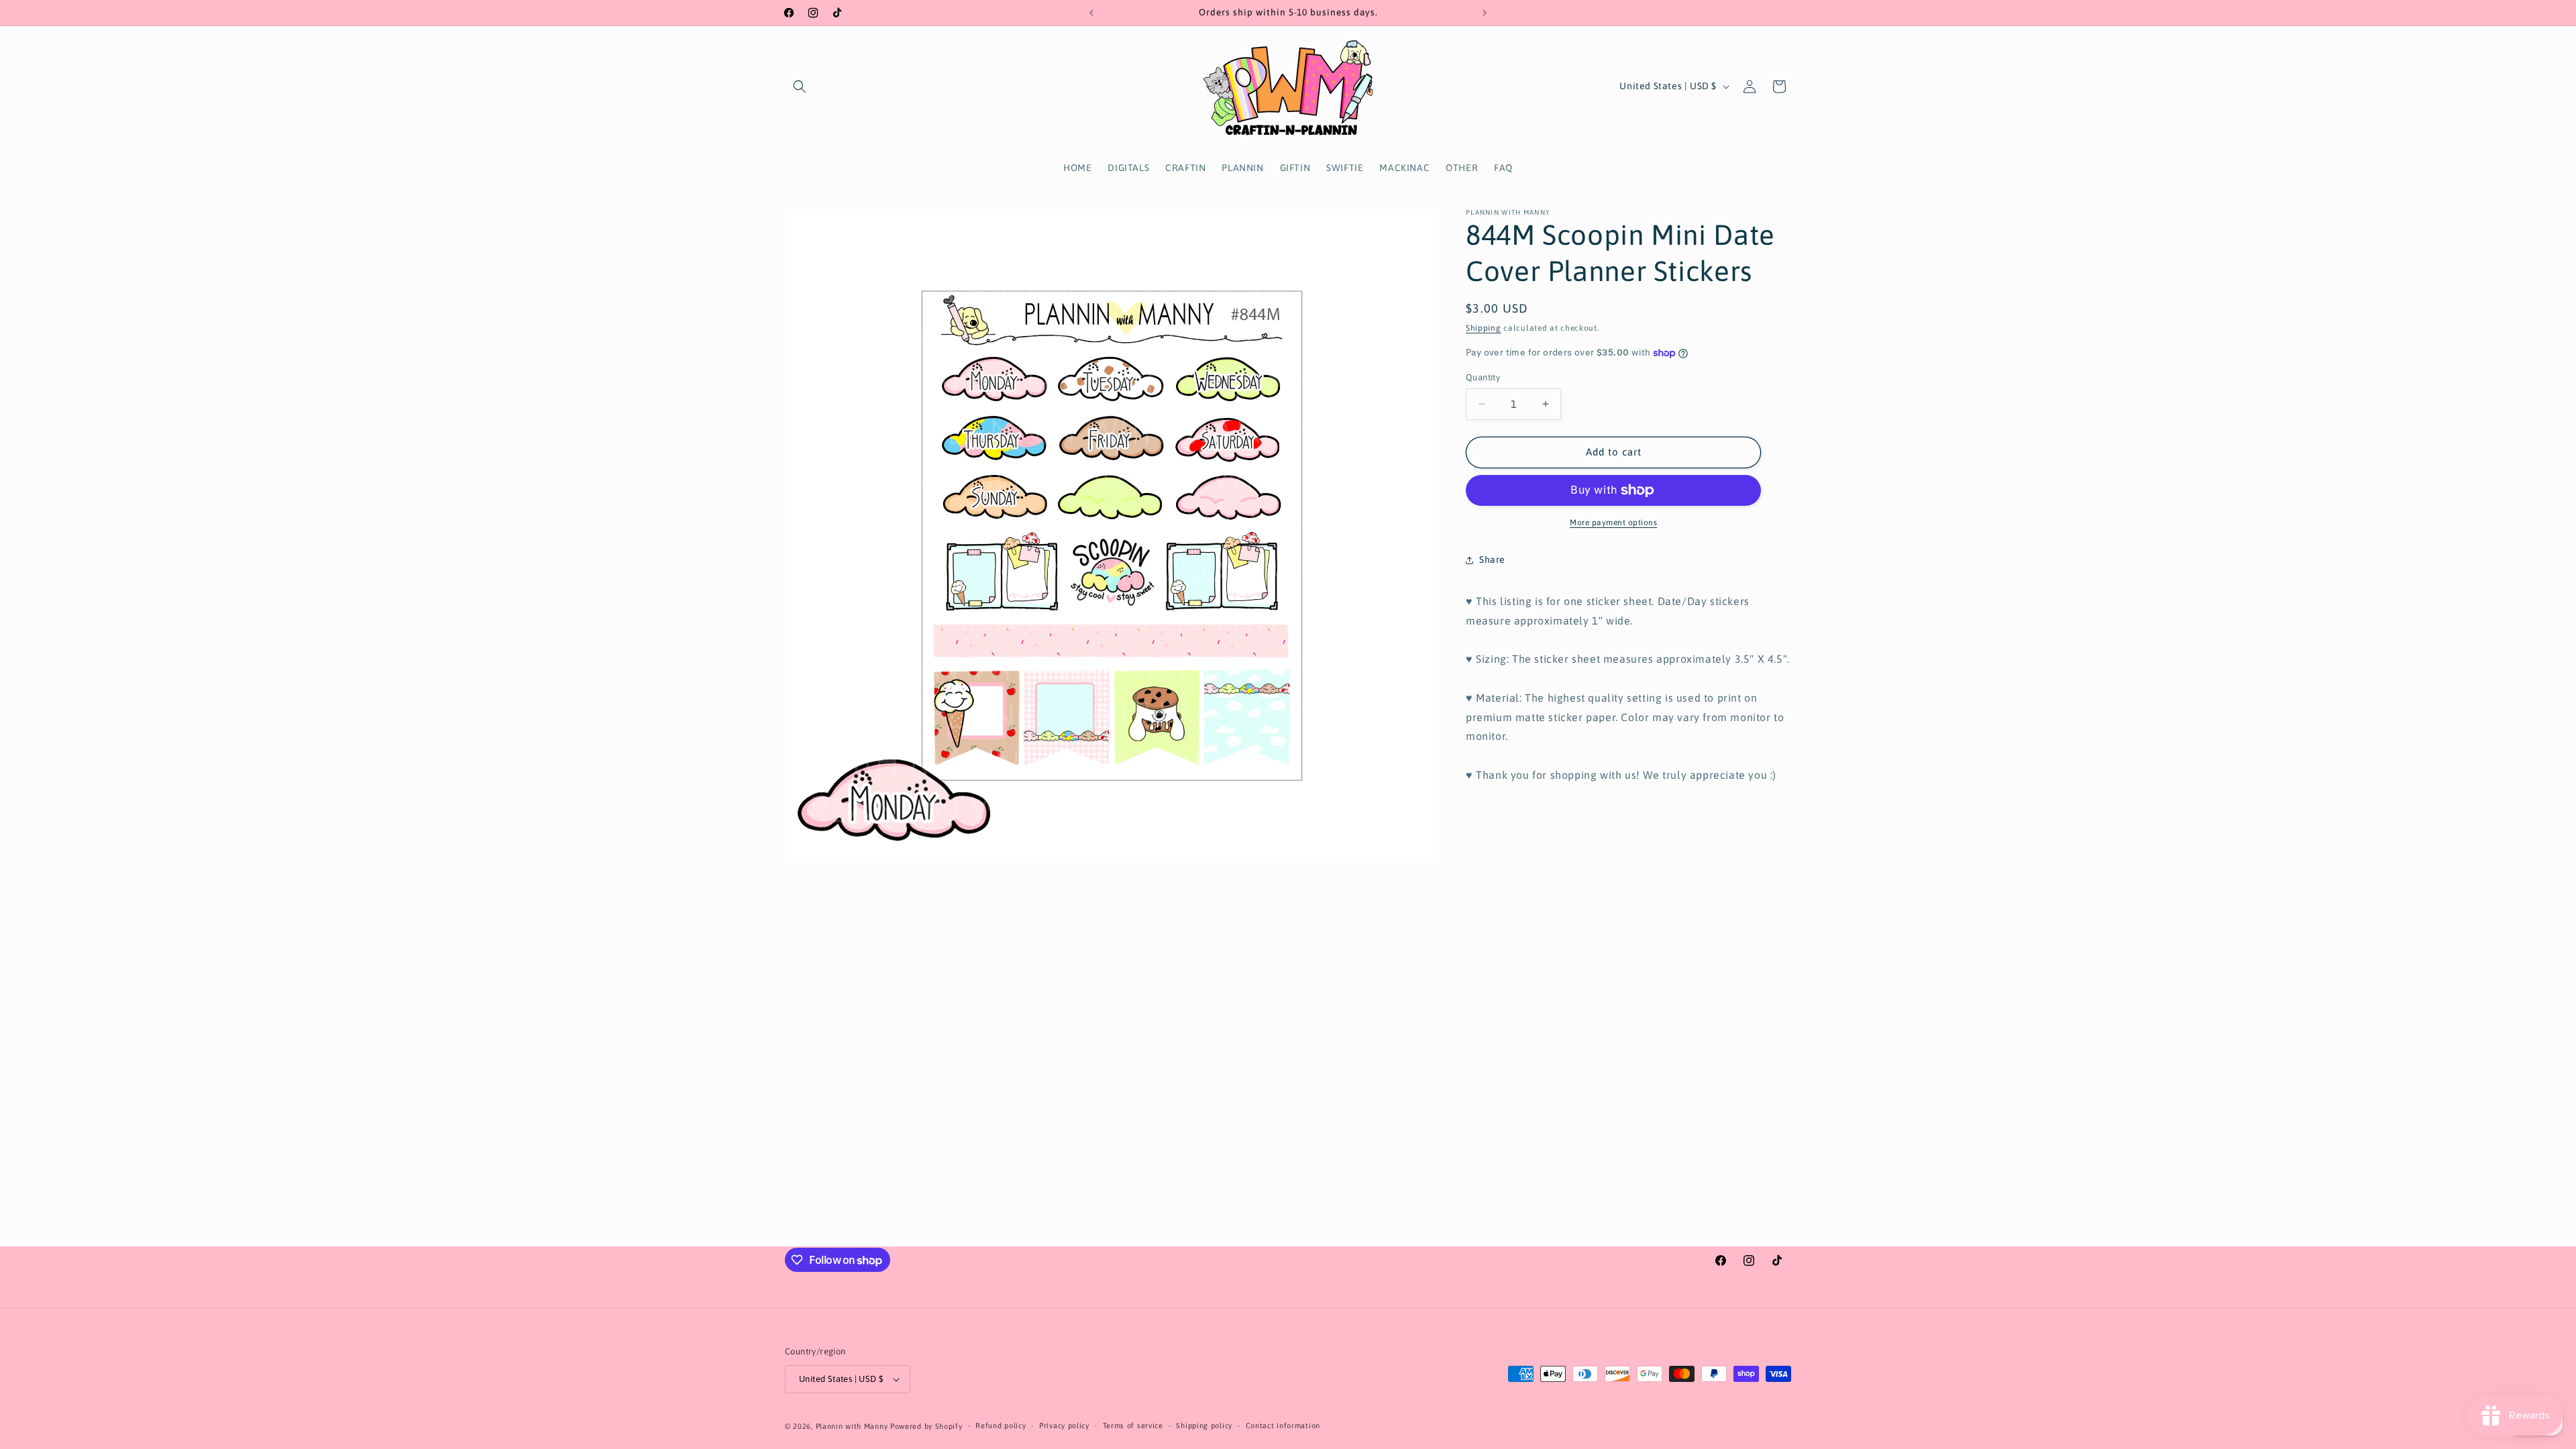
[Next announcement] (1485, 13)
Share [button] (1492, 559)
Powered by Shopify (926, 1426)
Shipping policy (1204, 1426)
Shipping (1484, 328)
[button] (800, 87)
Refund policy (1001, 1426)
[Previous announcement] (1091, 13)
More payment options (1613, 523)
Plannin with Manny (852, 1426)
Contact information (1283, 1426)
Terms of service (1133, 1426)
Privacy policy (1064, 1426)
